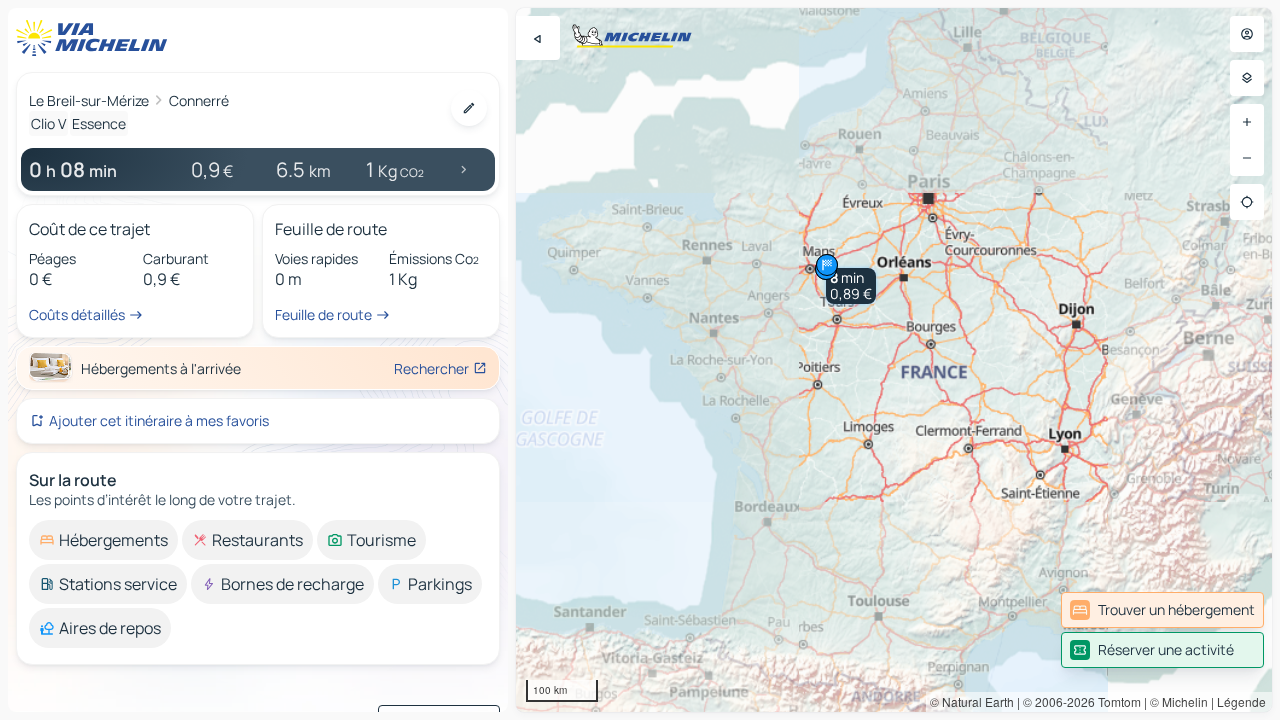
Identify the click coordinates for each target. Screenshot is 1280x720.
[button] (851, 286)
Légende (1241, 701)
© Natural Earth (972, 701)
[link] (1162, 610)
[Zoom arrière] (1247, 158)
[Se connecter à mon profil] (1247, 34)
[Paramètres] (1247, 78)
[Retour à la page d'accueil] (96, 38)
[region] (894, 360)
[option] (103, 540)
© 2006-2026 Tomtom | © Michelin (1115, 701)
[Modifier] (469, 108)
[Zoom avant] (1247, 122)
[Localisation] (1247, 202)
